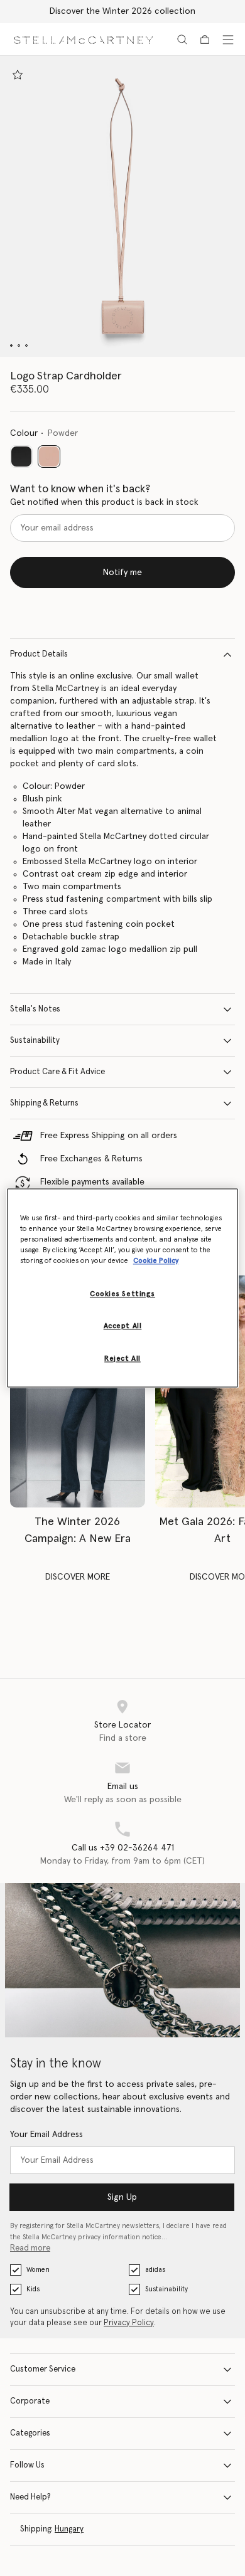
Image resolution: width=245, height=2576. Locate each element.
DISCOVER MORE (78, 1577)
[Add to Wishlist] (18, 75)
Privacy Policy (129, 2323)
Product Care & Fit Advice (57, 1072)
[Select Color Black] (21, 457)
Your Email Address (46, 2135)
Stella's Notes (35, 1009)
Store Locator (122, 1725)
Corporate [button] (30, 2401)
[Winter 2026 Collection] (78, 1392)
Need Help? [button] (30, 2497)
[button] (122, 206)
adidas (155, 2270)
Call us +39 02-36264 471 (123, 1848)
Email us (123, 1787)
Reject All (122, 1359)
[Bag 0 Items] (205, 40)
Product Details (39, 654)
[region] (123, 1288)
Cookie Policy (156, 1261)
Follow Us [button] (27, 2465)
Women (38, 2270)
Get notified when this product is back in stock (104, 502)
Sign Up (122, 2197)
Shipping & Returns (44, 1103)
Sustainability (35, 1041)
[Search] (182, 40)
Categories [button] (30, 2433)
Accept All (123, 1327)
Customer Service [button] (43, 2369)
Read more (30, 2248)
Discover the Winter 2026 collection (122, 11)
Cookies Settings (122, 1295)
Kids (33, 2289)
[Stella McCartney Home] (83, 39)
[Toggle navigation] (228, 40)
